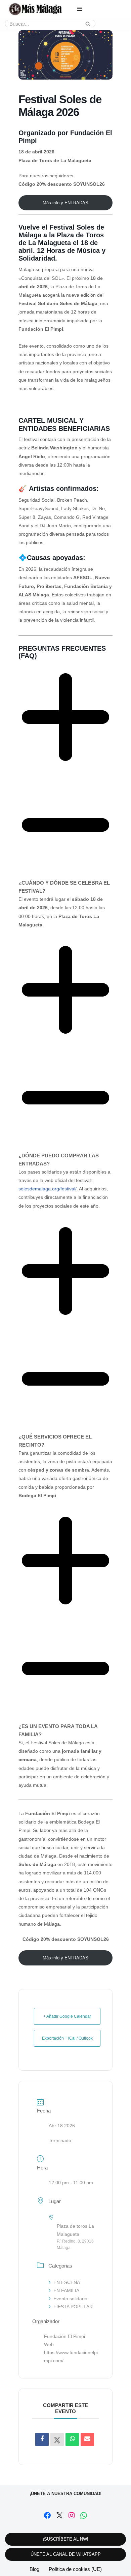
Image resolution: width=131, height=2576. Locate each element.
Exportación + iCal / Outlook (67, 2038)
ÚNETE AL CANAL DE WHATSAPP (66, 2554)
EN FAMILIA (66, 2290)
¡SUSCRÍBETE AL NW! (65, 2539)
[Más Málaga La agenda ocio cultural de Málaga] (35, 9)
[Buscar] (88, 24)
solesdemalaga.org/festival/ (48, 1189)
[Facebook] (47, 2515)
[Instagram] (72, 2515)
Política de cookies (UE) (75, 2569)
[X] (59, 2515)
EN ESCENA (67, 2282)
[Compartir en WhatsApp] (72, 2439)
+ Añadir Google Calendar (67, 2016)
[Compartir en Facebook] (42, 2439)
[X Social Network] (57, 2439)
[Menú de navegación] (80, 9)
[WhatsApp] (84, 2515)
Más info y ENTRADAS (65, 203)
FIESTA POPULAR (73, 2307)
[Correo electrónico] (87, 2439)
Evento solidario (70, 2299)
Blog (34, 2569)
